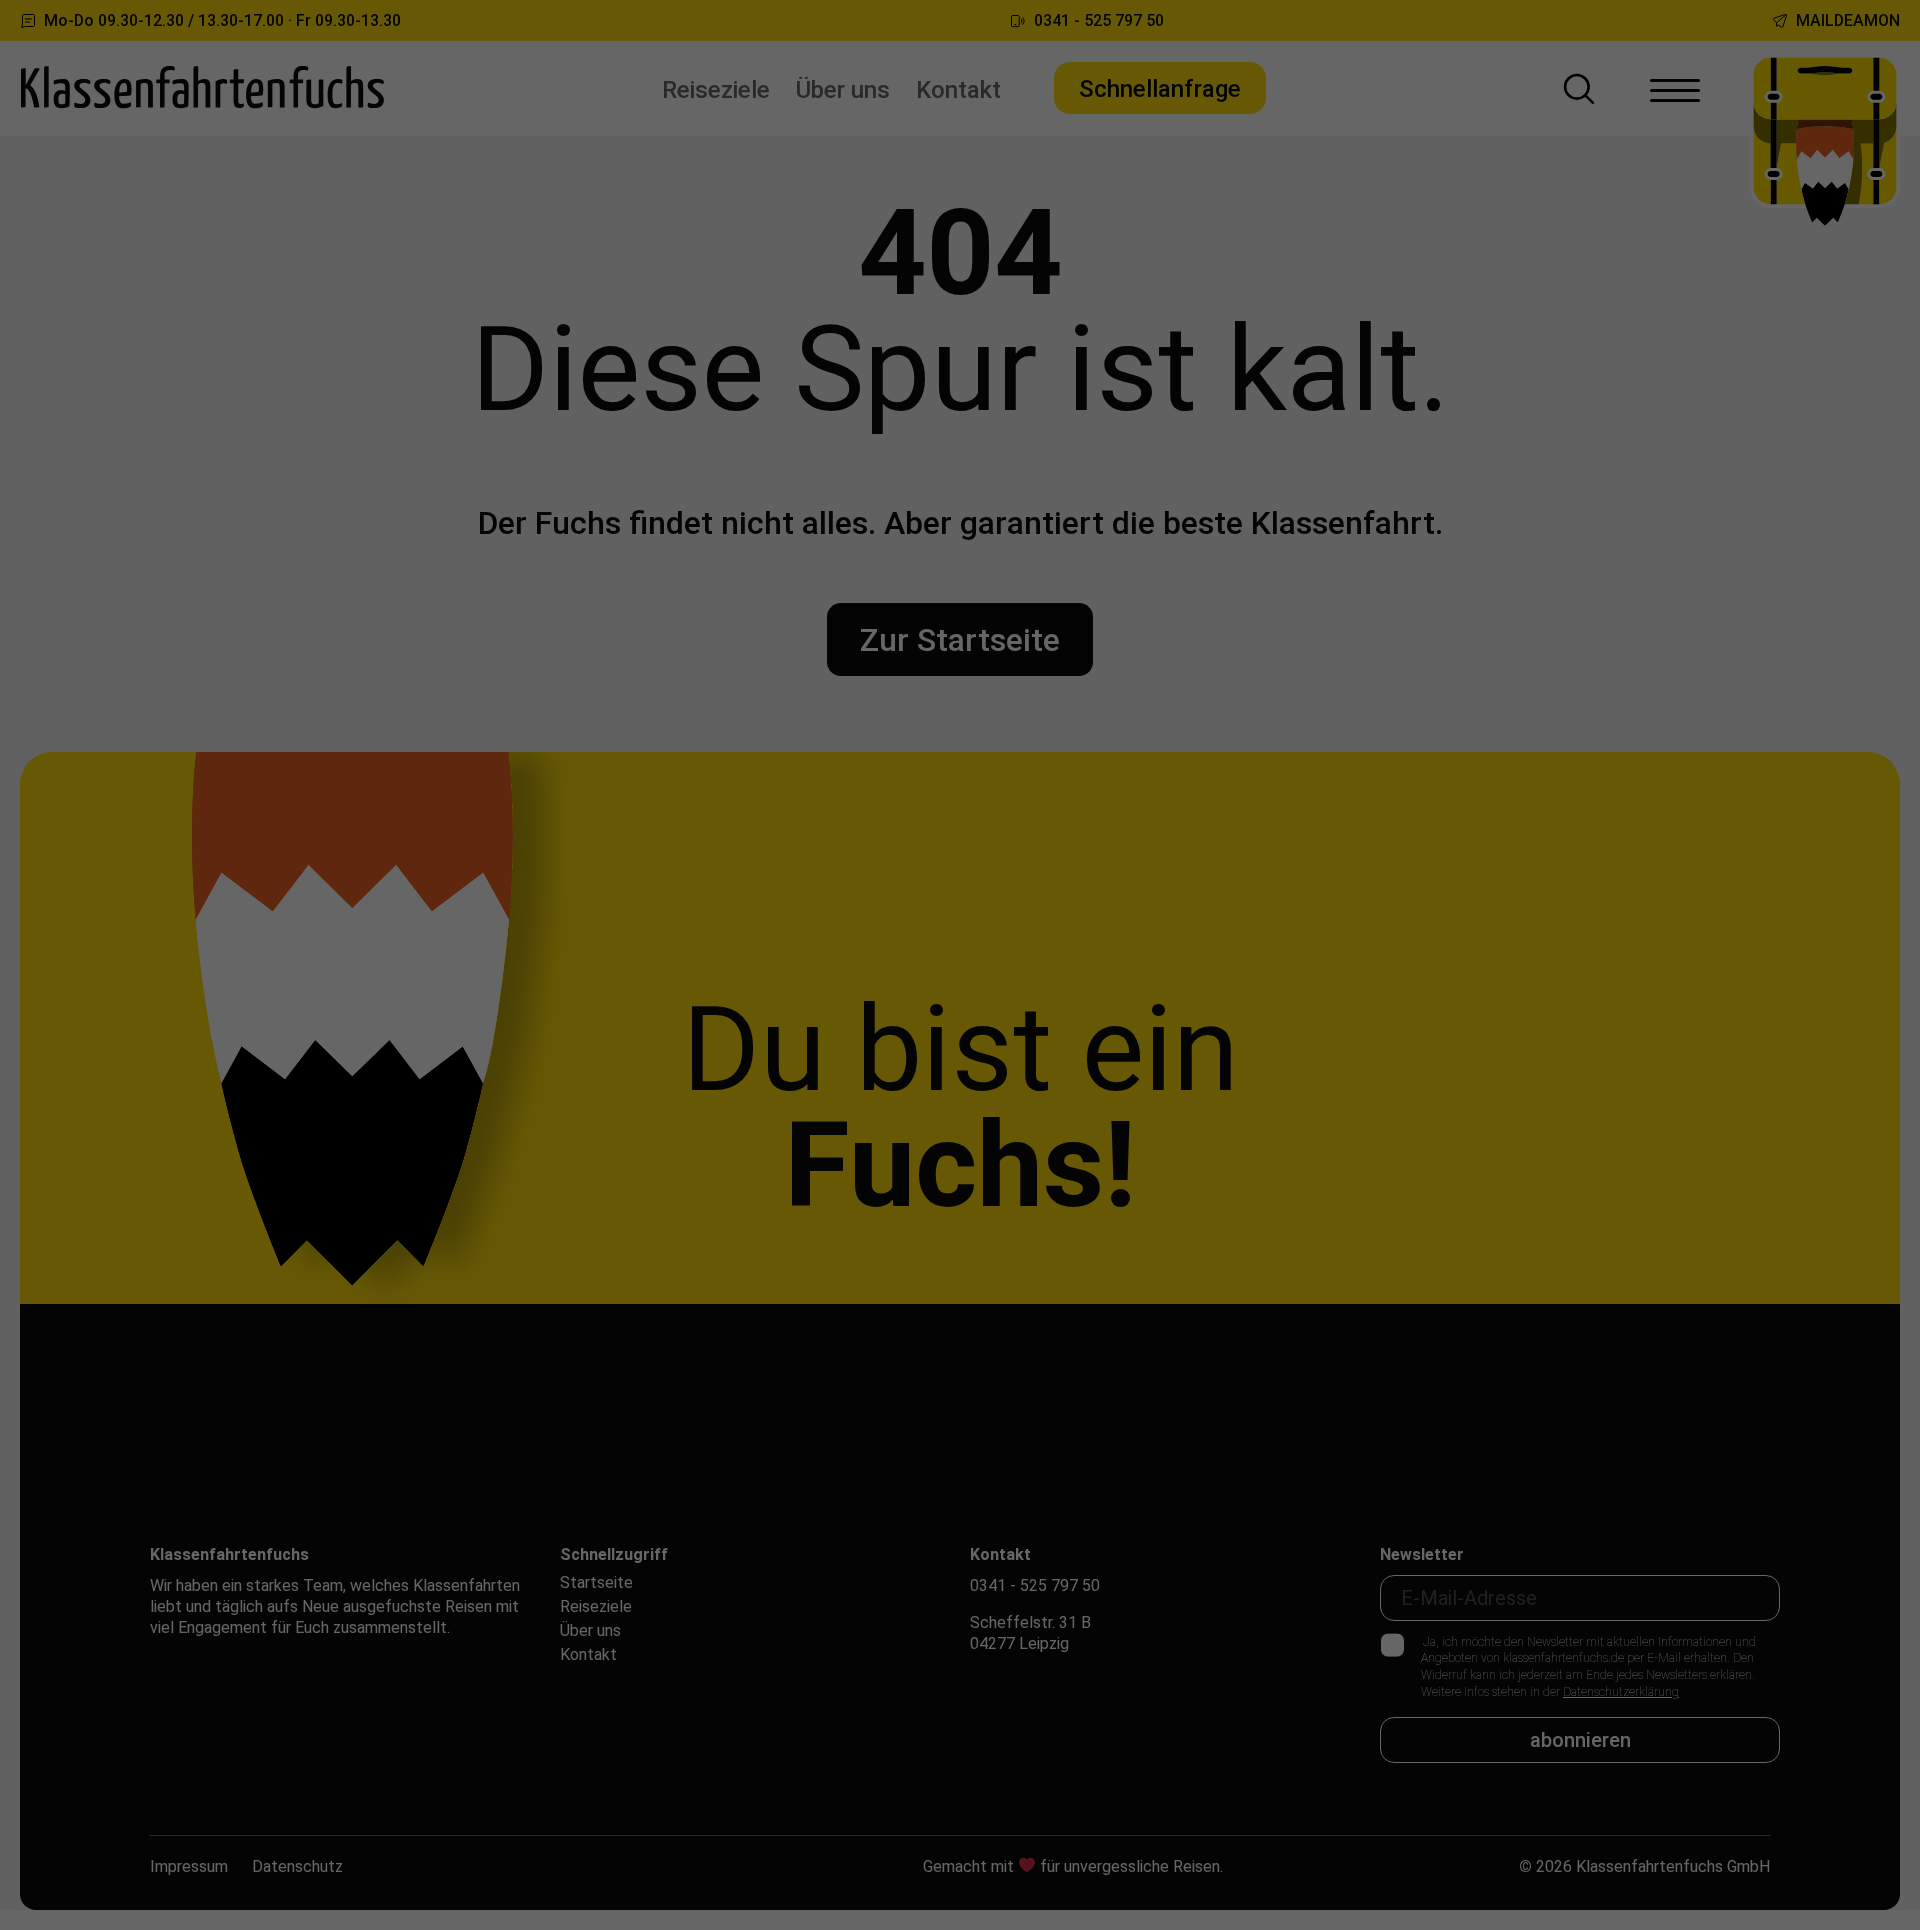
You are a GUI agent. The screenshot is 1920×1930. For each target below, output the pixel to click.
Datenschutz (297, 1866)
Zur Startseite (960, 640)
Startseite (596, 1583)
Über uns (843, 90)
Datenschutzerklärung (1621, 1692)
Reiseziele (716, 90)
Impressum (189, 1866)
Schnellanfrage (1160, 89)
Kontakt (958, 90)
